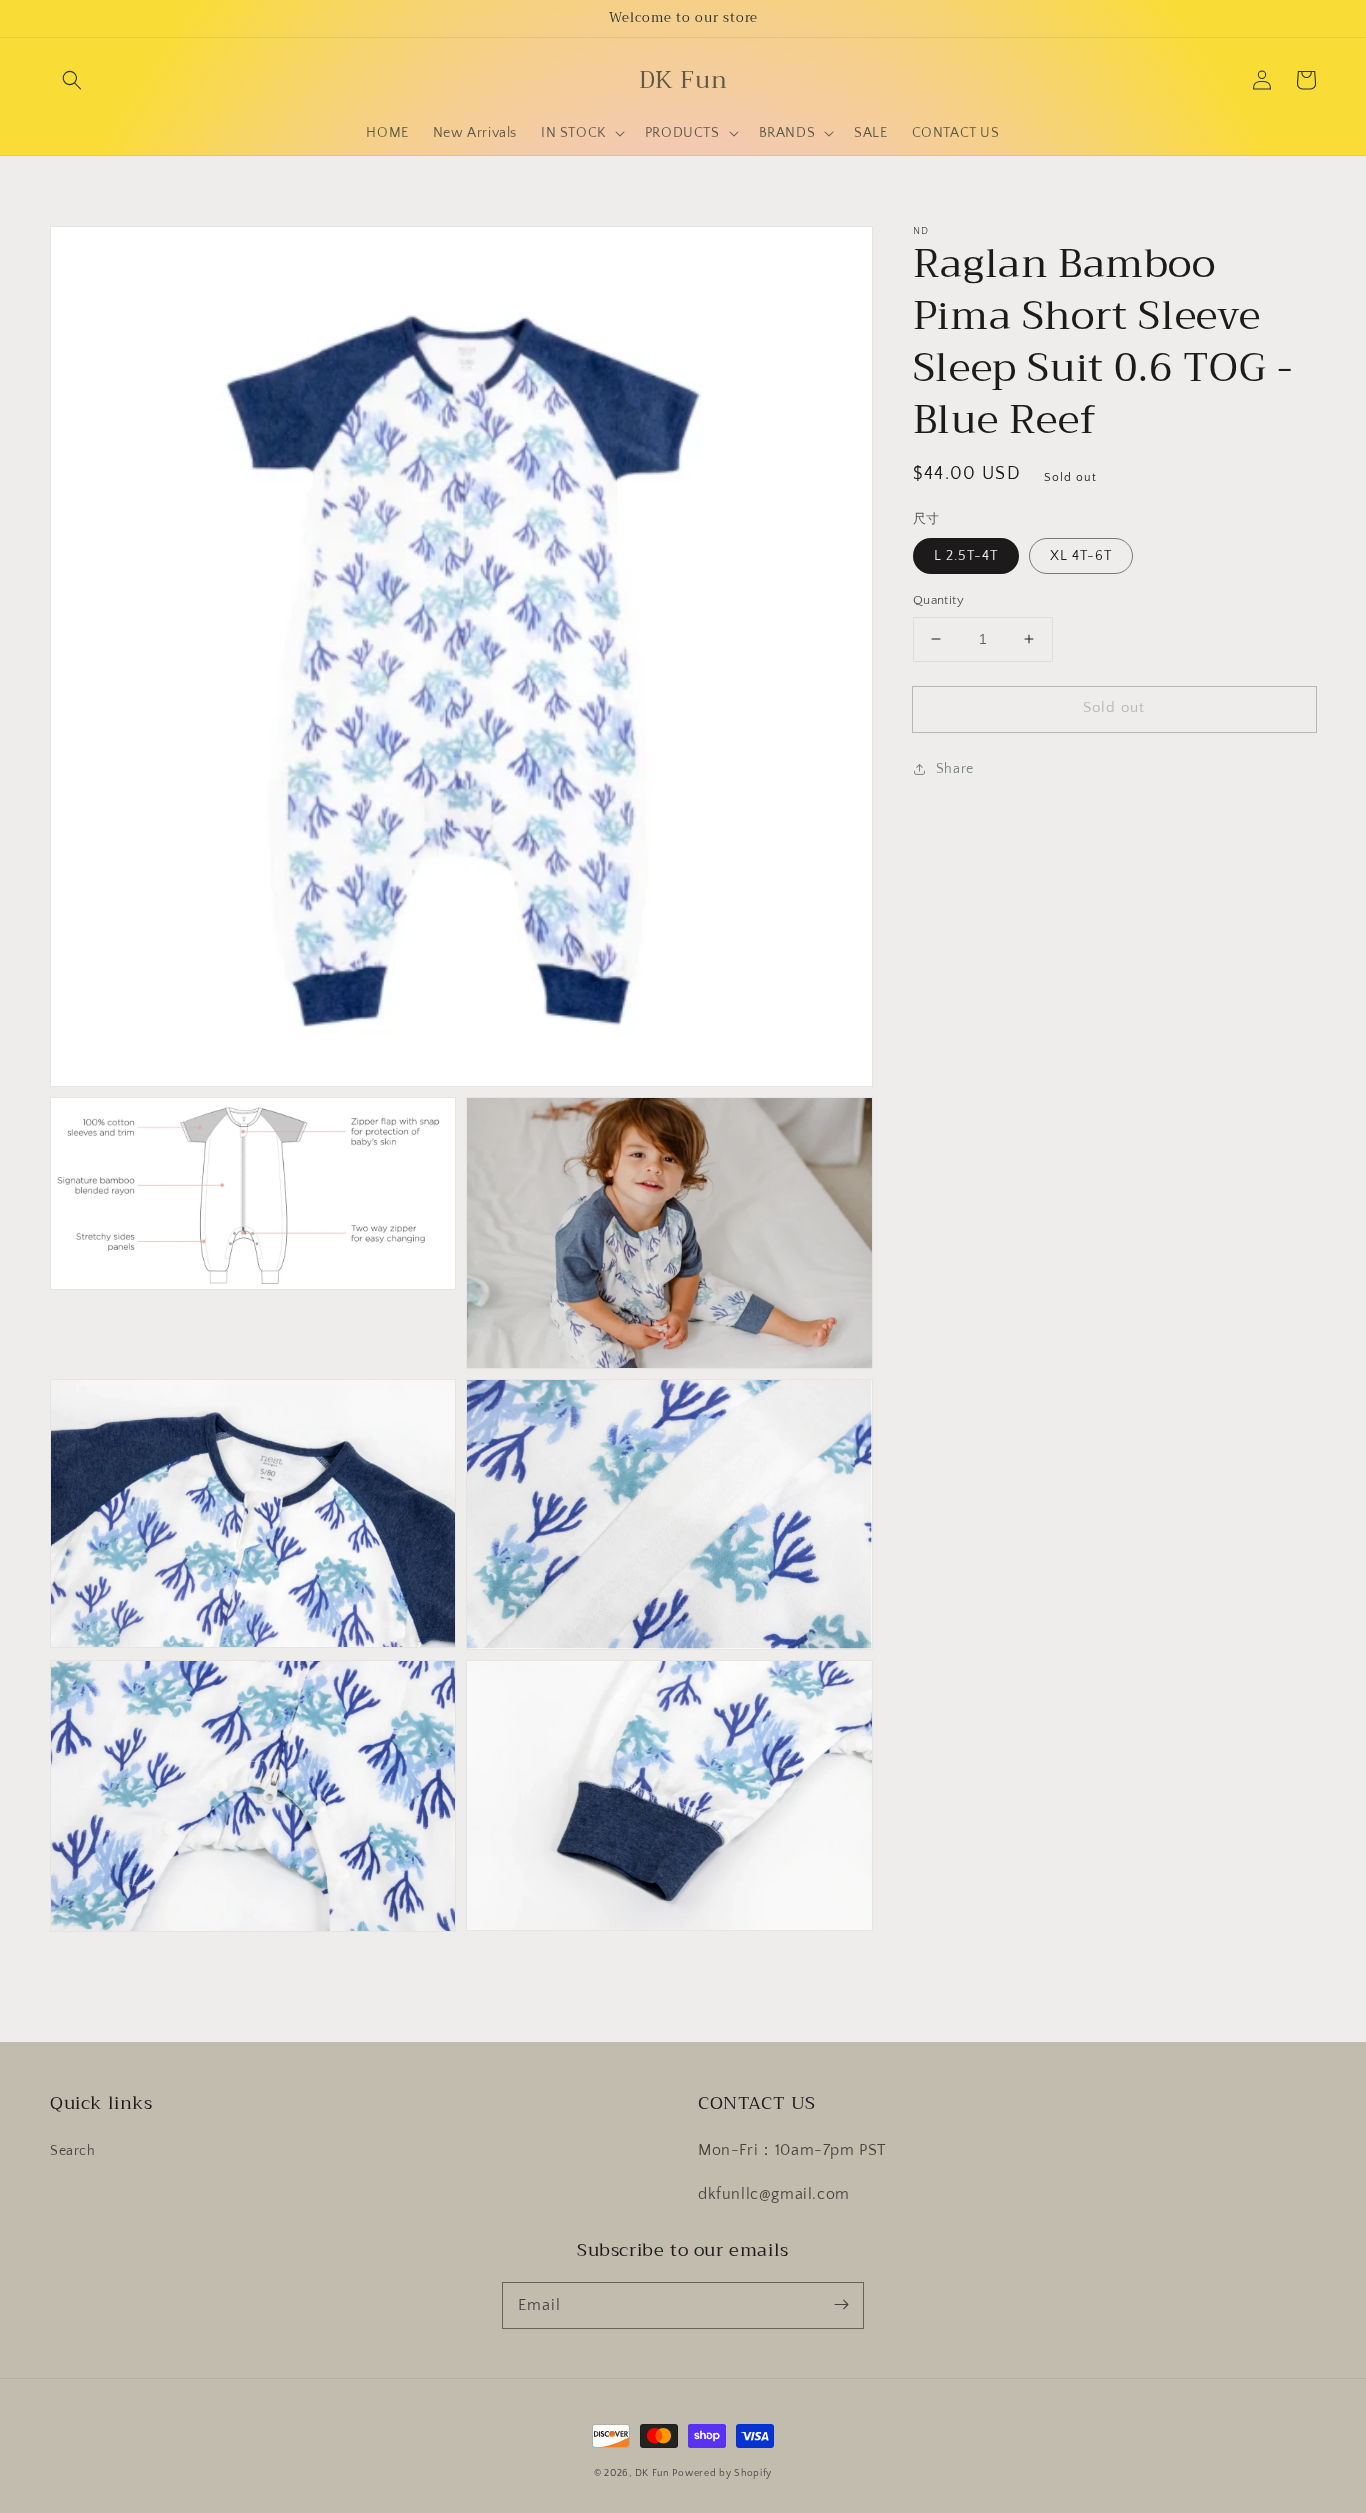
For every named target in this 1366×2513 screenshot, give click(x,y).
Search (73, 2151)
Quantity (938, 600)
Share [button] (955, 769)
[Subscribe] (841, 2305)
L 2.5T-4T (966, 556)
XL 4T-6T (1081, 556)
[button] (72, 80)
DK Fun (652, 2473)
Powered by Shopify (722, 2473)
